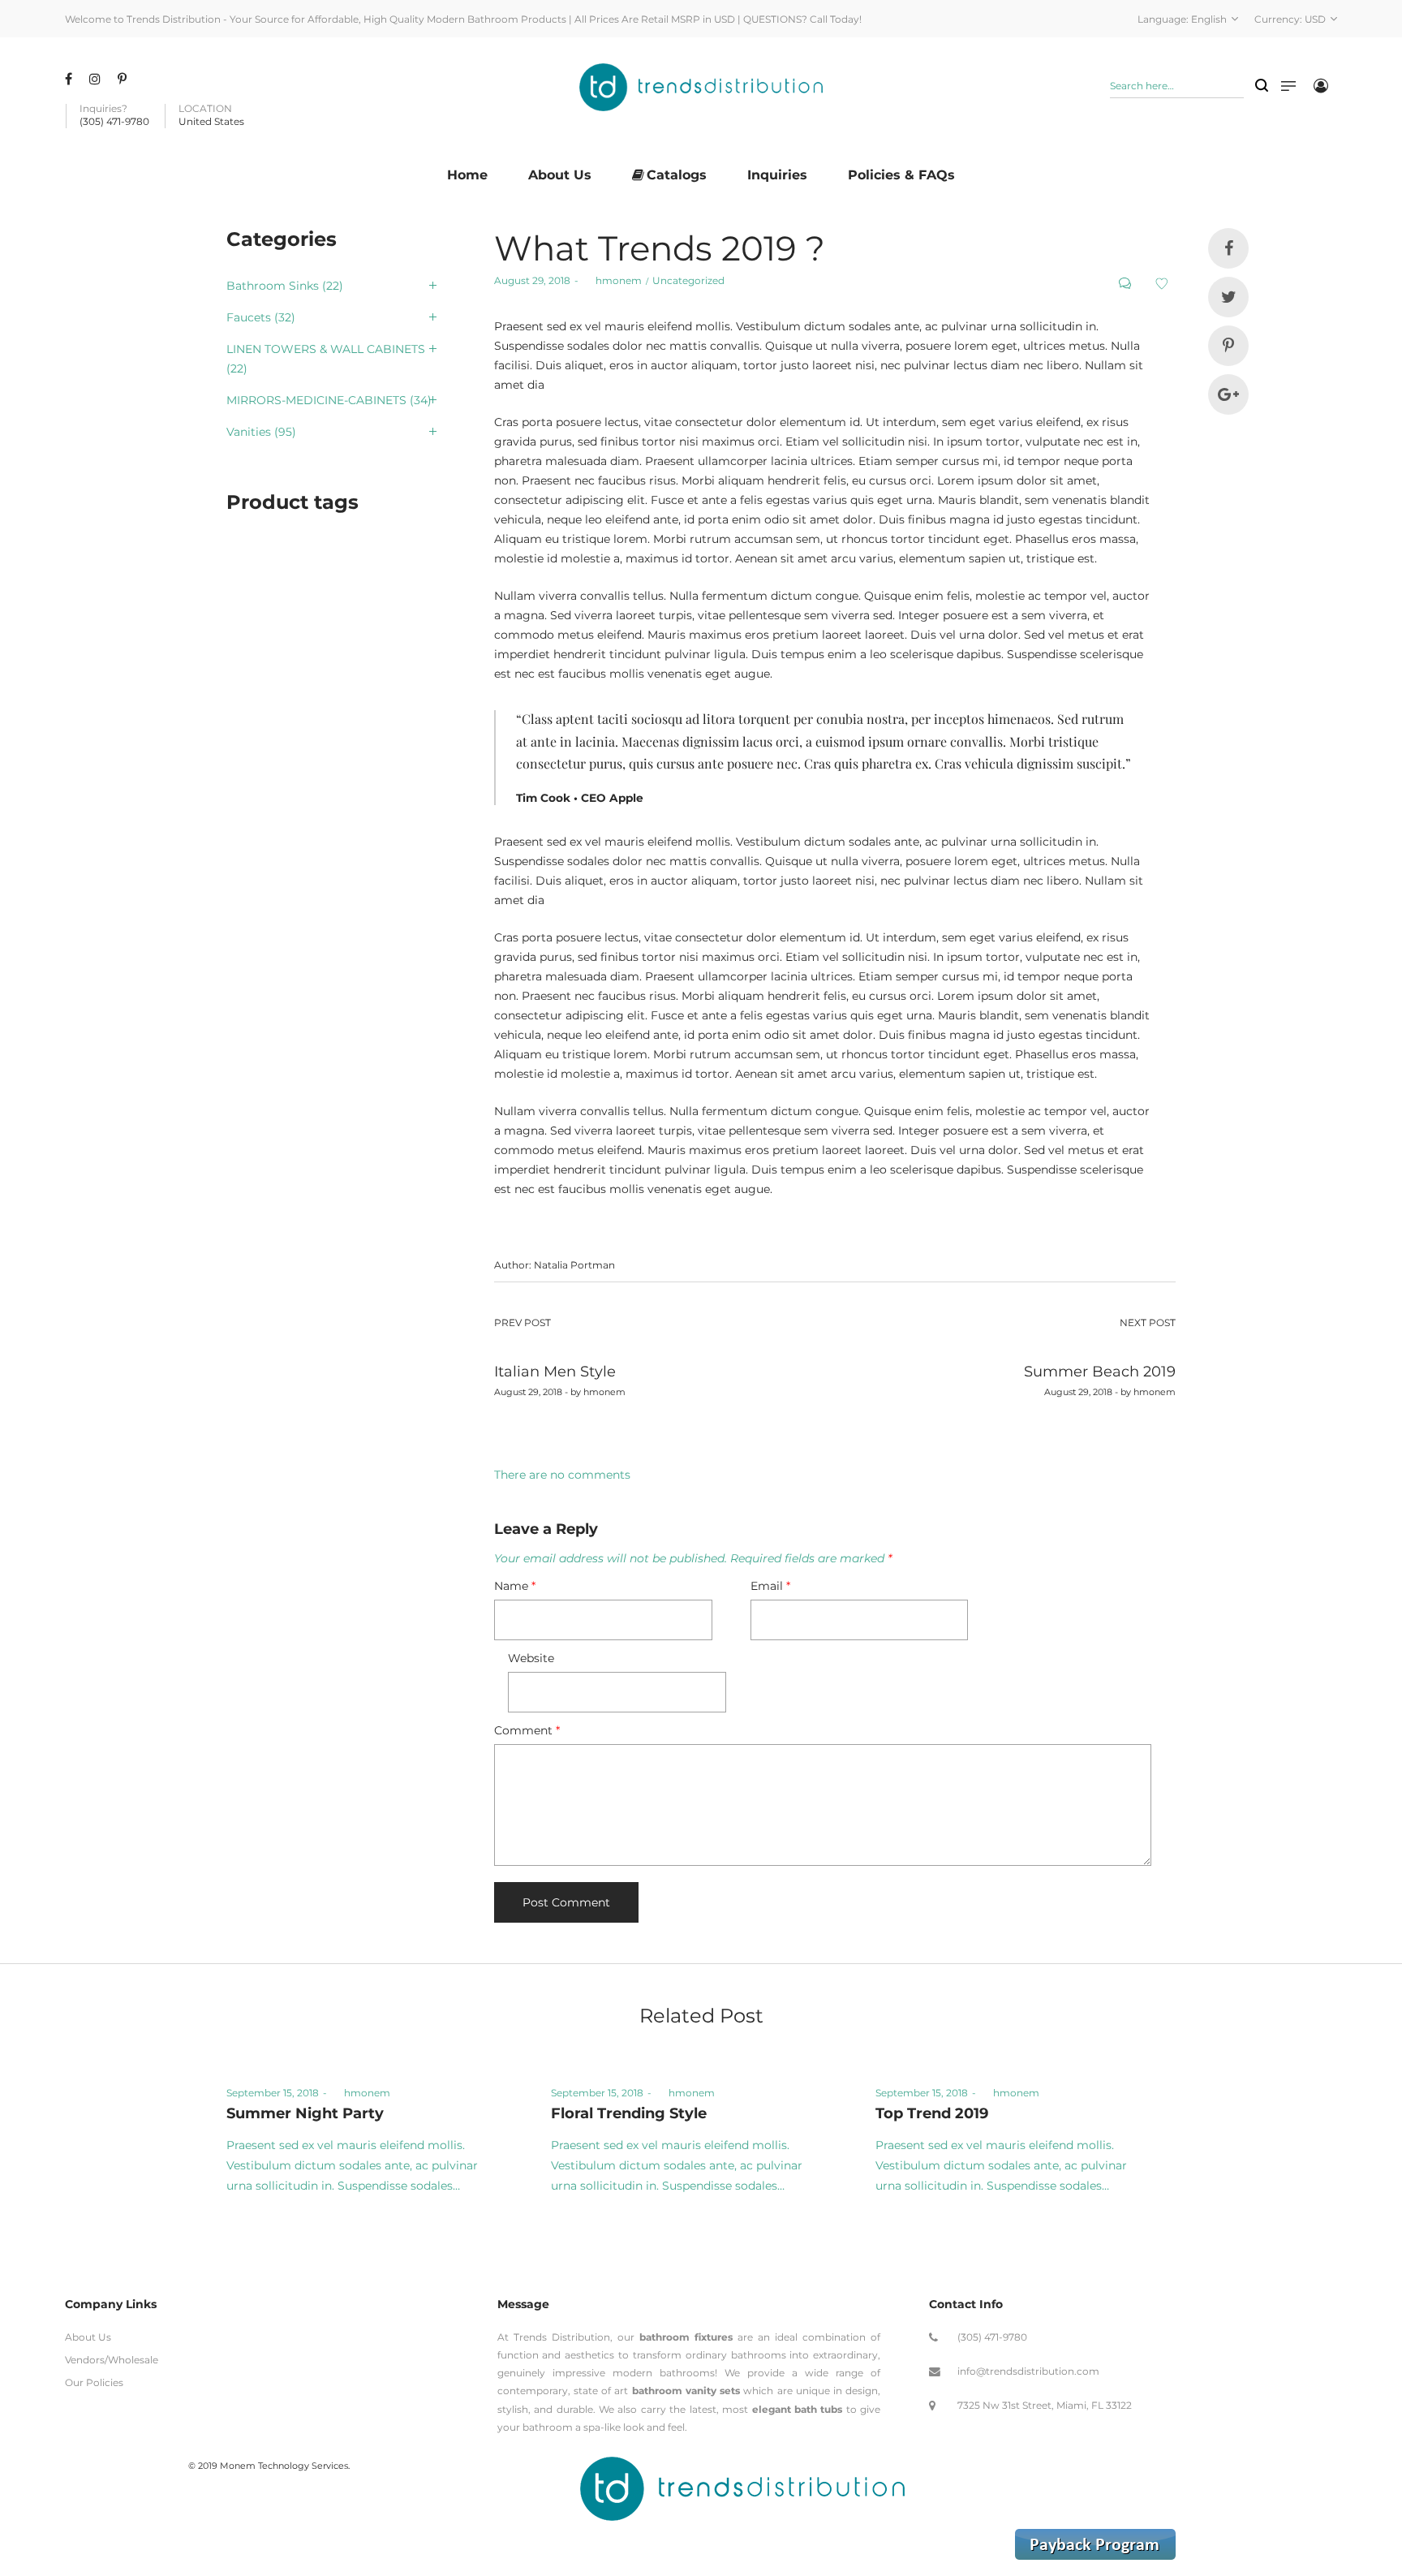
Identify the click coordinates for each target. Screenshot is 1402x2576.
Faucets (249, 317)
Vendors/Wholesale (112, 2360)
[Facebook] (71, 79)
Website (531, 1658)
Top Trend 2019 (932, 2113)
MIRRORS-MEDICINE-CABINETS (316, 400)
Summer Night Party (305, 2113)
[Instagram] (97, 79)
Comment (527, 1730)
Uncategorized (688, 280)
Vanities (249, 432)
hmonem (612, 280)
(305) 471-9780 (992, 2337)
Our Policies (94, 2382)
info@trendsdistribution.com (1028, 2371)
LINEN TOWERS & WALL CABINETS (326, 349)
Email (770, 1586)
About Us (88, 2337)
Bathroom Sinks (273, 286)
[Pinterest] (124, 79)
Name (515, 1586)
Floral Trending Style (629, 2113)
